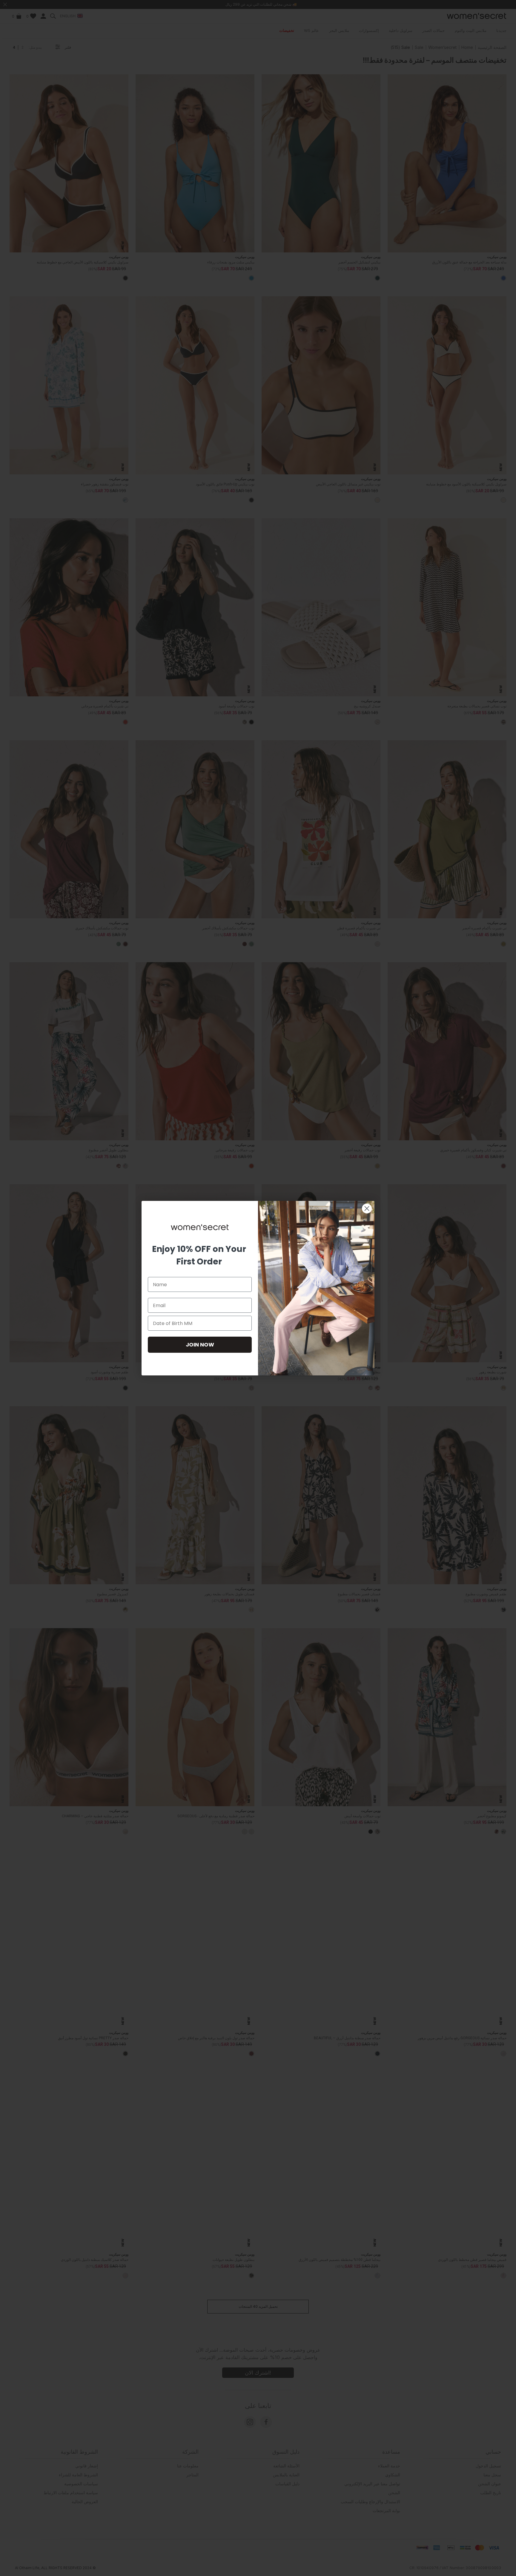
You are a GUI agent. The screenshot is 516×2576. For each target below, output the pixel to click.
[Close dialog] (367, 1208)
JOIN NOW (200, 1345)
